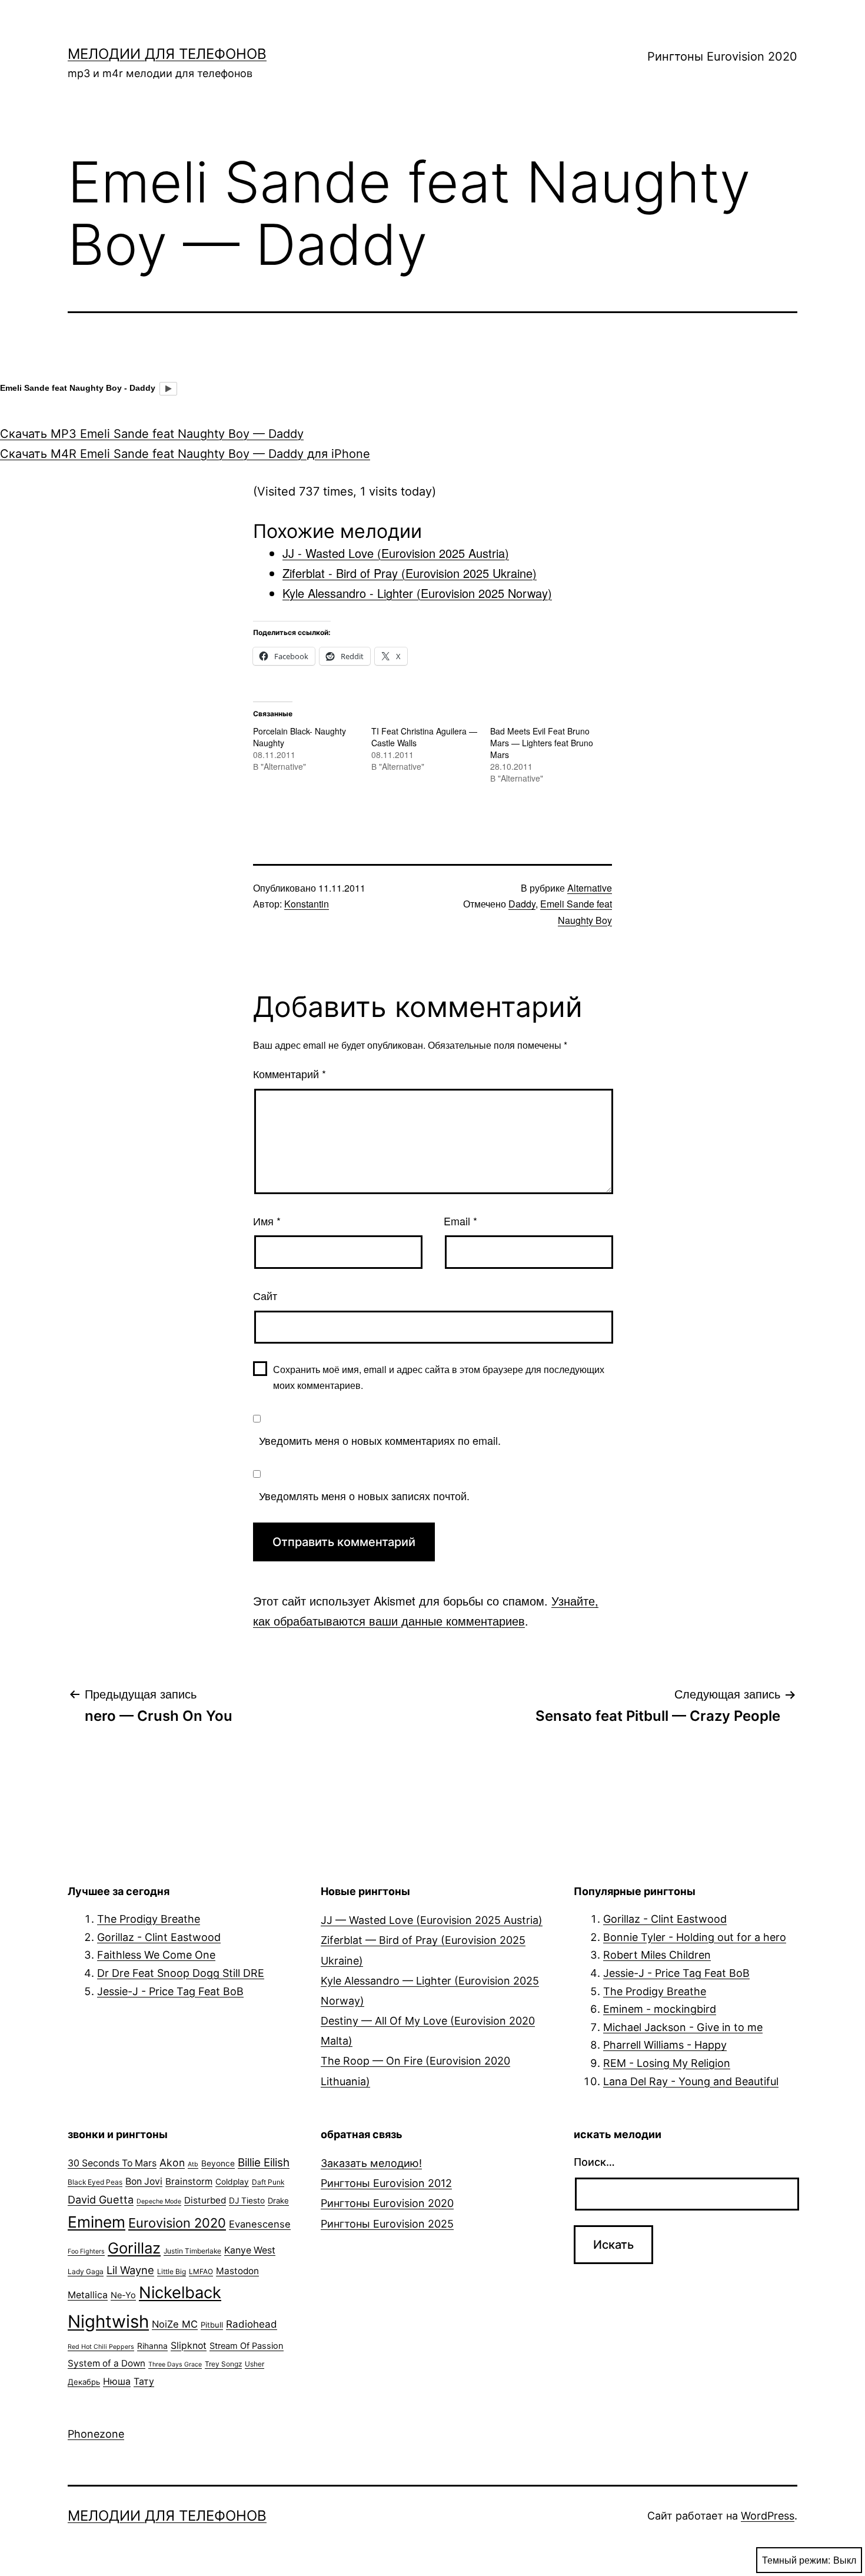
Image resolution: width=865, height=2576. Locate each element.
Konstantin (307, 904)
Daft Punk (268, 2182)
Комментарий (290, 1073)
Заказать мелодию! (371, 2163)
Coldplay (232, 2182)
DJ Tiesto (247, 2201)
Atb (193, 2164)
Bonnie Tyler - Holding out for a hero (695, 1937)
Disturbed (205, 2200)
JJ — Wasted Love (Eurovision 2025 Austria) (432, 1920)
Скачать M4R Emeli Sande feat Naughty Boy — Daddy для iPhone (185, 454)
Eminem (97, 2222)
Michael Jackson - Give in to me (683, 2027)
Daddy (522, 904)
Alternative (590, 888)
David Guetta (101, 2199)
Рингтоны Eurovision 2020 (722, 56)
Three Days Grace (175, 2364)
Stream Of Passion (247, 2346)
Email (460, 1221)
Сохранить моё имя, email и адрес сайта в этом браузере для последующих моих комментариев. (439, 1377)
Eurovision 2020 (177, 2223)
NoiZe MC (175, 2324)
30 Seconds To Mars (112, 2163)
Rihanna (152, 2346)
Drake (278, 2201)
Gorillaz (134, 2248)
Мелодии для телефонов (167, 54)
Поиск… (594, 2162)
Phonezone (96, 2434)
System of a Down (107, 2363)
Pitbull (212, 2325)
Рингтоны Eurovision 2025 (387, 2224)
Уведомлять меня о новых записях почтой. (364, 1495)
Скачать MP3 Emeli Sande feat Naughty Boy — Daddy (152, 434)
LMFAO (201, 2271)
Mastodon (237, 2271)
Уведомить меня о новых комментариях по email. (380, 1440)
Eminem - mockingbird (660, 2009)
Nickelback (180, 2293)
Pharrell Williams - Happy (665, 2045)
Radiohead (252, 2324)
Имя (267, 1221)
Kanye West (250, 2250)
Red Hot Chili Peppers (101, 2347)
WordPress (768, 2516)
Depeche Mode (159, 2201)
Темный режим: (796, 2560)
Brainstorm (189, 2181)
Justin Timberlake (192, 2251)
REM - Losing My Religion (667, 2063)
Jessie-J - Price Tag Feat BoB (170, 1991)
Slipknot (189, 2346)
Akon (172, 2163)
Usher (254, 2364)
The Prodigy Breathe (149, 1919)
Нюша (117, 2381)
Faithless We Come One (156, 1955)
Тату (144, 2381)
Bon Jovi (144, 2181)
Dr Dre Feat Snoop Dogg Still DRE (181, 1973)
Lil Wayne (130, 2270)
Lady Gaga (86, 2271)
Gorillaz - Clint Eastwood (159, 1937)
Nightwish (108, 2321)
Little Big (172, 2271)
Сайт (265, 1295)
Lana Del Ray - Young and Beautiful (691, 2081)
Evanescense (260, 2224)
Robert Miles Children (657, 1955)
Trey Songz (223, 2364)
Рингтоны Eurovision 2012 (386, 2183)
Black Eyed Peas (95, 2182)
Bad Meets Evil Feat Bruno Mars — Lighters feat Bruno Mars (542, 743)
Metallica (88, 2295)
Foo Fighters (86, 2251)
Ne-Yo (123, 2295)
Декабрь (84, 2382)
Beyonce (218, 2163)
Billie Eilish (264, 2163)
